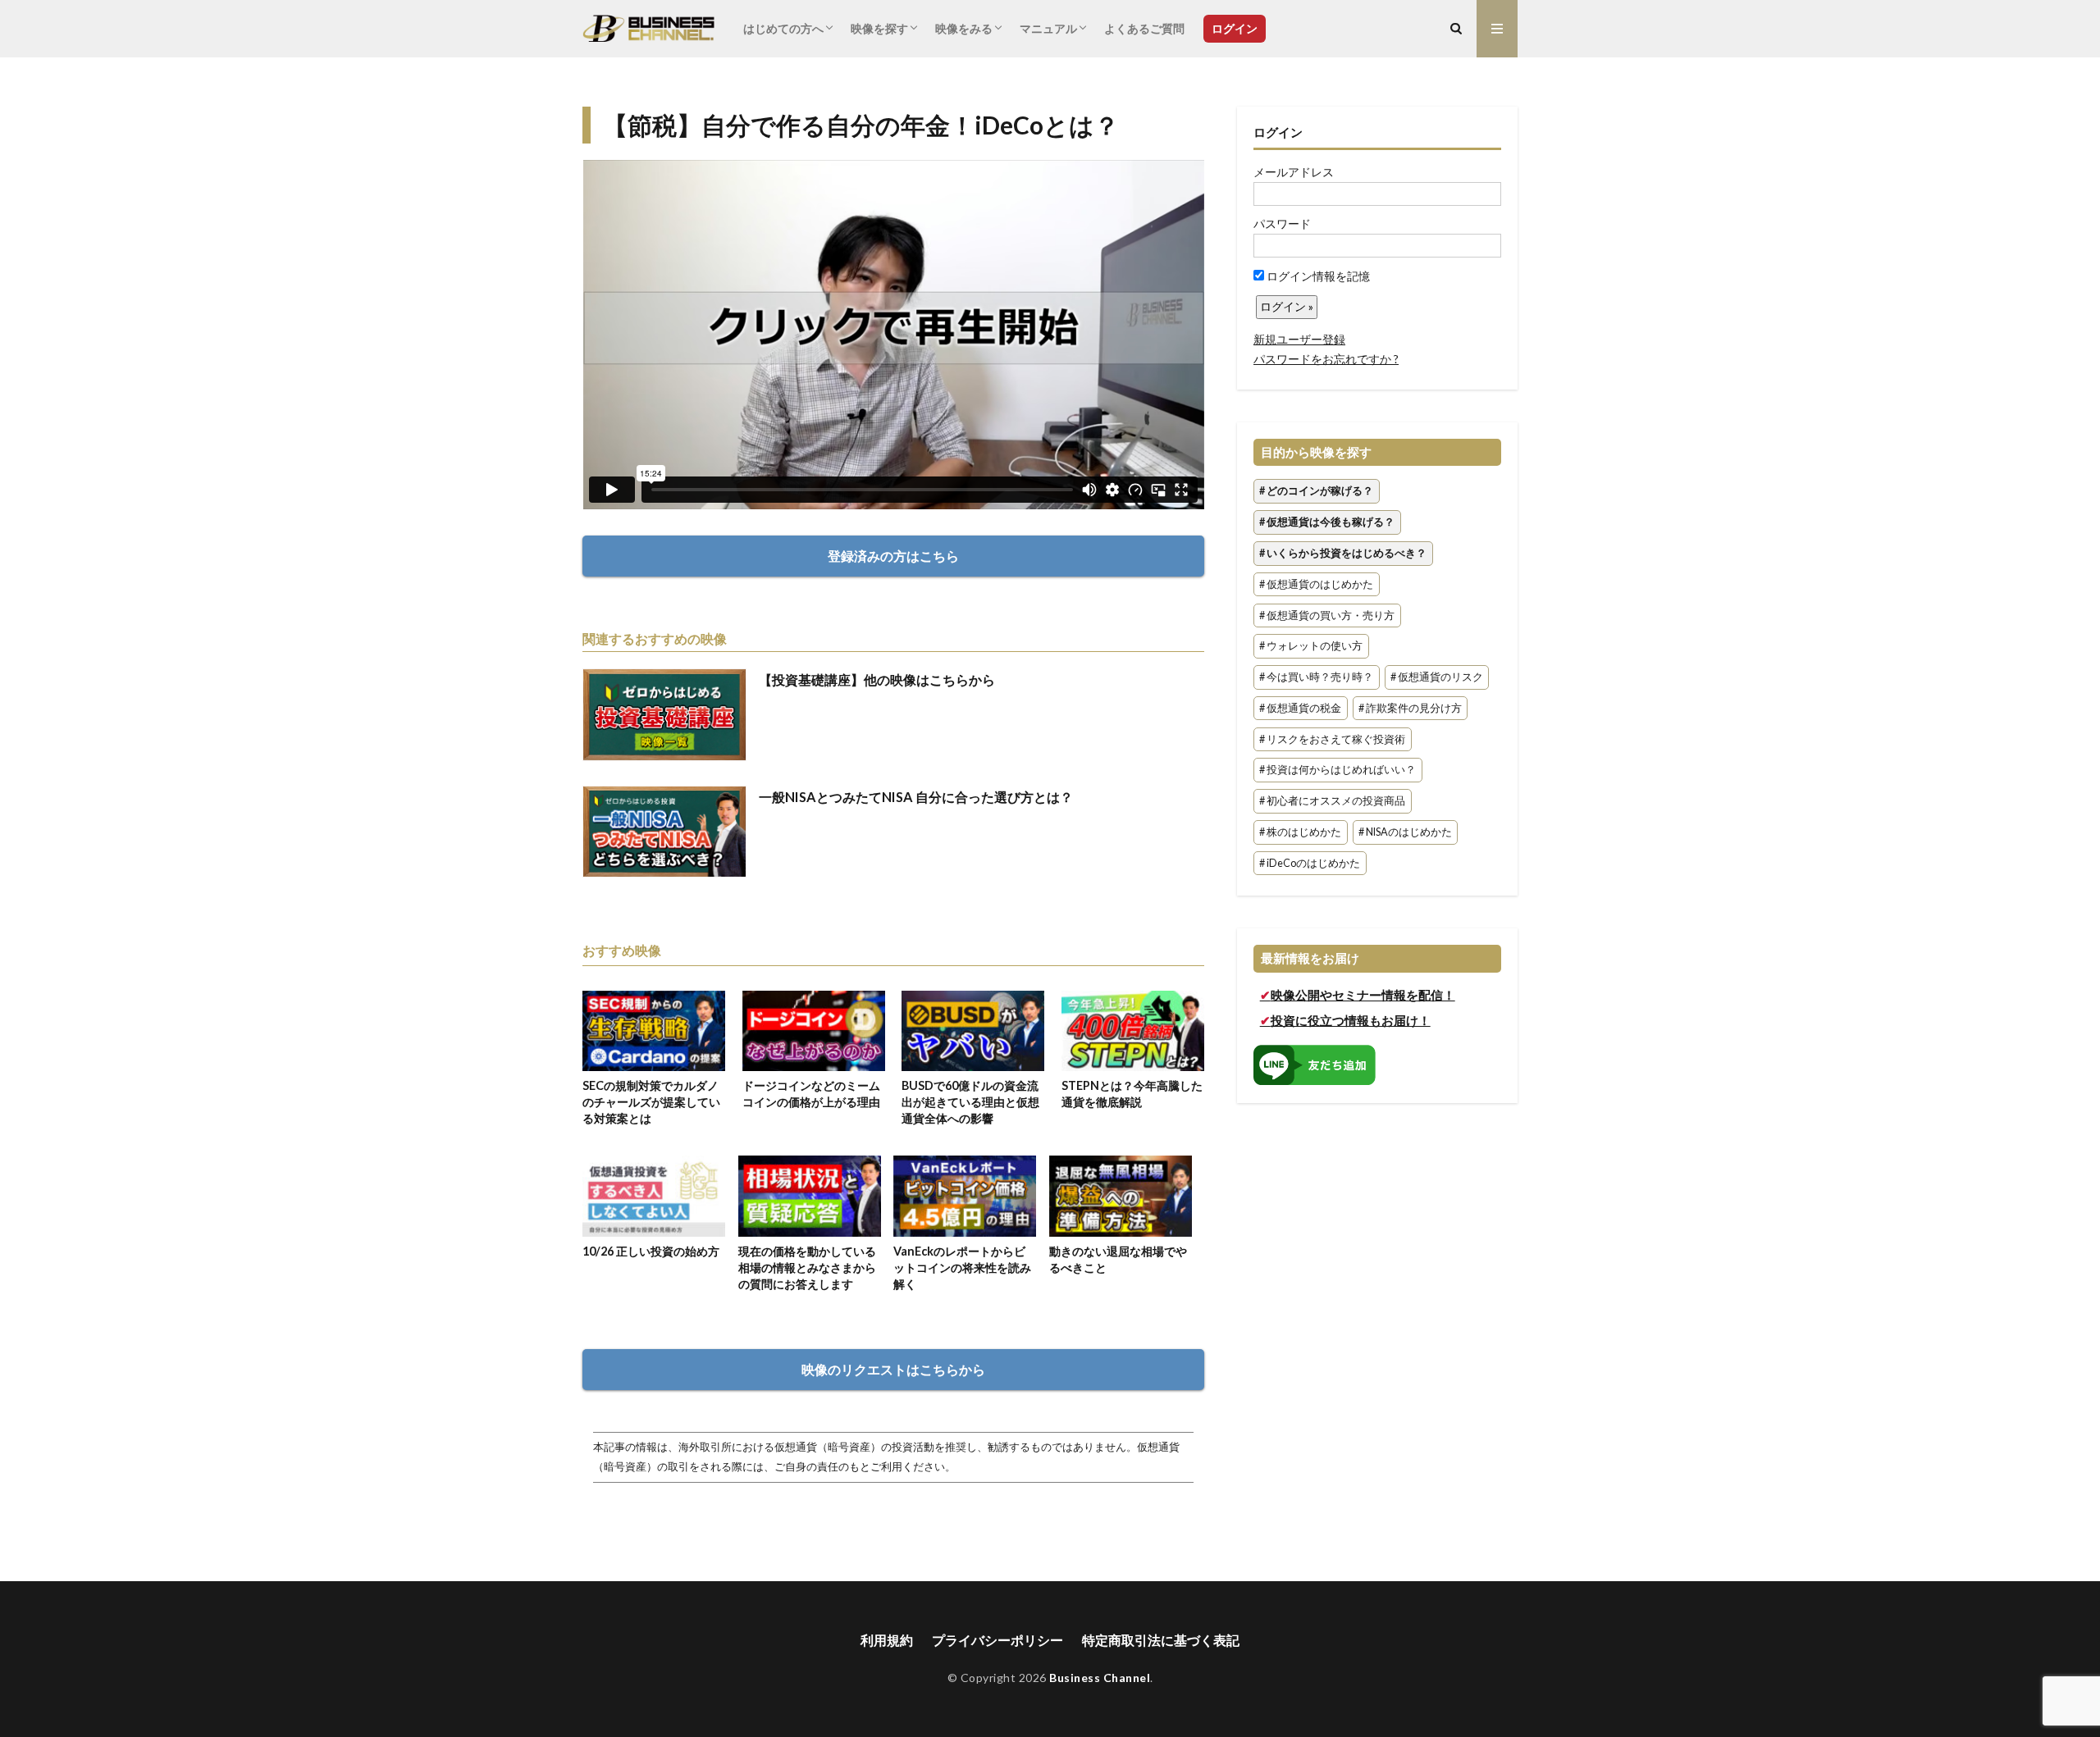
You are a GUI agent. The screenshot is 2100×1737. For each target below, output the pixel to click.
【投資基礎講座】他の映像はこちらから (877, 679)
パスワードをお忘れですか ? (1326, 359)
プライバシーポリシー (997, 1640)
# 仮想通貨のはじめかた (1316, 584)
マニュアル (1048, 28)
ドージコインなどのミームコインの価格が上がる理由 (811, 1094)
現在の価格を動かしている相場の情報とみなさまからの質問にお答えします (807, 1267)
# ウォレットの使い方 (1311, 647)
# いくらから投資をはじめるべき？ (1343, 553)
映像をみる (964, 28)
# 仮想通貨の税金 (1300, 708)
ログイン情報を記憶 (1317, 276)
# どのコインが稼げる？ (1316, 492)
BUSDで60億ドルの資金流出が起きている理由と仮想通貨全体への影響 (970, 1102)
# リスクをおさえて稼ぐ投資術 (1332, 739)
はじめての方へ (783, 28)
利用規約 (887, 1640)
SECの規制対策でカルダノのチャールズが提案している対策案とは (651, 1102)
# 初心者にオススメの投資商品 (1332, 802)
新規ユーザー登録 (1299, 339)
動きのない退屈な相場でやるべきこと (1118, 1259)
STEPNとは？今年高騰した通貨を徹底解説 (1132, 1094)
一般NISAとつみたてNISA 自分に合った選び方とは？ (916, 797)
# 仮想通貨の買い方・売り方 (1327, 615)
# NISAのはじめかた (1405, 832)
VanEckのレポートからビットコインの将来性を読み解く (962, 1267)
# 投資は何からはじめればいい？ (1338, 770)
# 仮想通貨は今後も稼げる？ (1327, 522)
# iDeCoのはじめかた (1310, 863)
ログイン (1235, 28)
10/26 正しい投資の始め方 (651, 1251)
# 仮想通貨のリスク (1437, 677)
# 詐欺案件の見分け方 (1410, 708)
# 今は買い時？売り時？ (1316, 677)
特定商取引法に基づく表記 (1161, 1640)
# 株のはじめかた (1300, 832)
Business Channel (1100, 1678)
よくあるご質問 (1144, 28)
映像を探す (879, 28)
